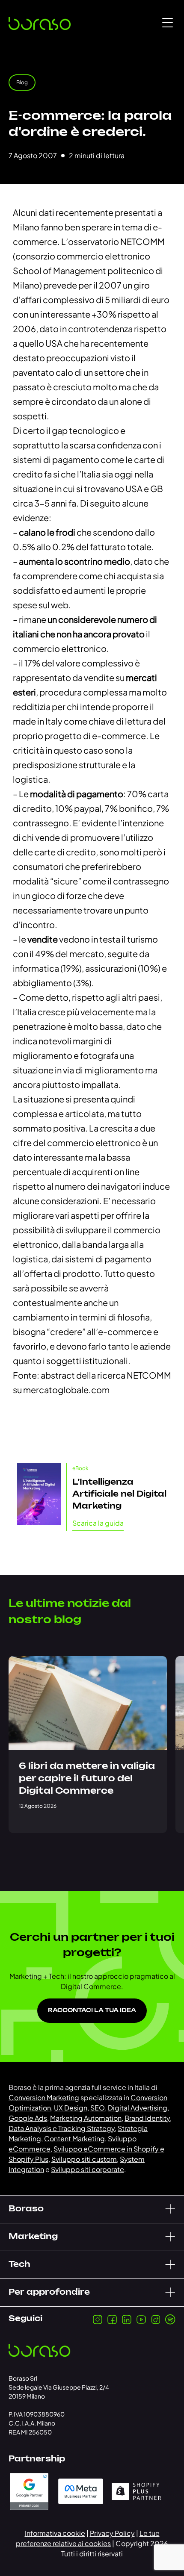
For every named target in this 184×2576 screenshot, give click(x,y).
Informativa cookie (55, 2533)
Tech (19, 2265)
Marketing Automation (86, 2118)
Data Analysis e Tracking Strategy (62, 2128)
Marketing (33, 2237)
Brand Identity (147, 2118)
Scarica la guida (98, 1523)
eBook (80, 1468)
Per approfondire (49, 2293)
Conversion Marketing (44, 2097)
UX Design (71, 2108)
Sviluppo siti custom (84, 2159)
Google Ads (28, 2118)
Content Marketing (74, 2138)
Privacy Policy (112, 2533)
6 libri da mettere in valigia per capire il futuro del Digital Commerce (87, 1779)
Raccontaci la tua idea (92, 2011)
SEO (98, 2108)
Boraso (26, 2209)
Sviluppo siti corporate (88, 2169)
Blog (22, 82)
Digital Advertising (138, 2108)
